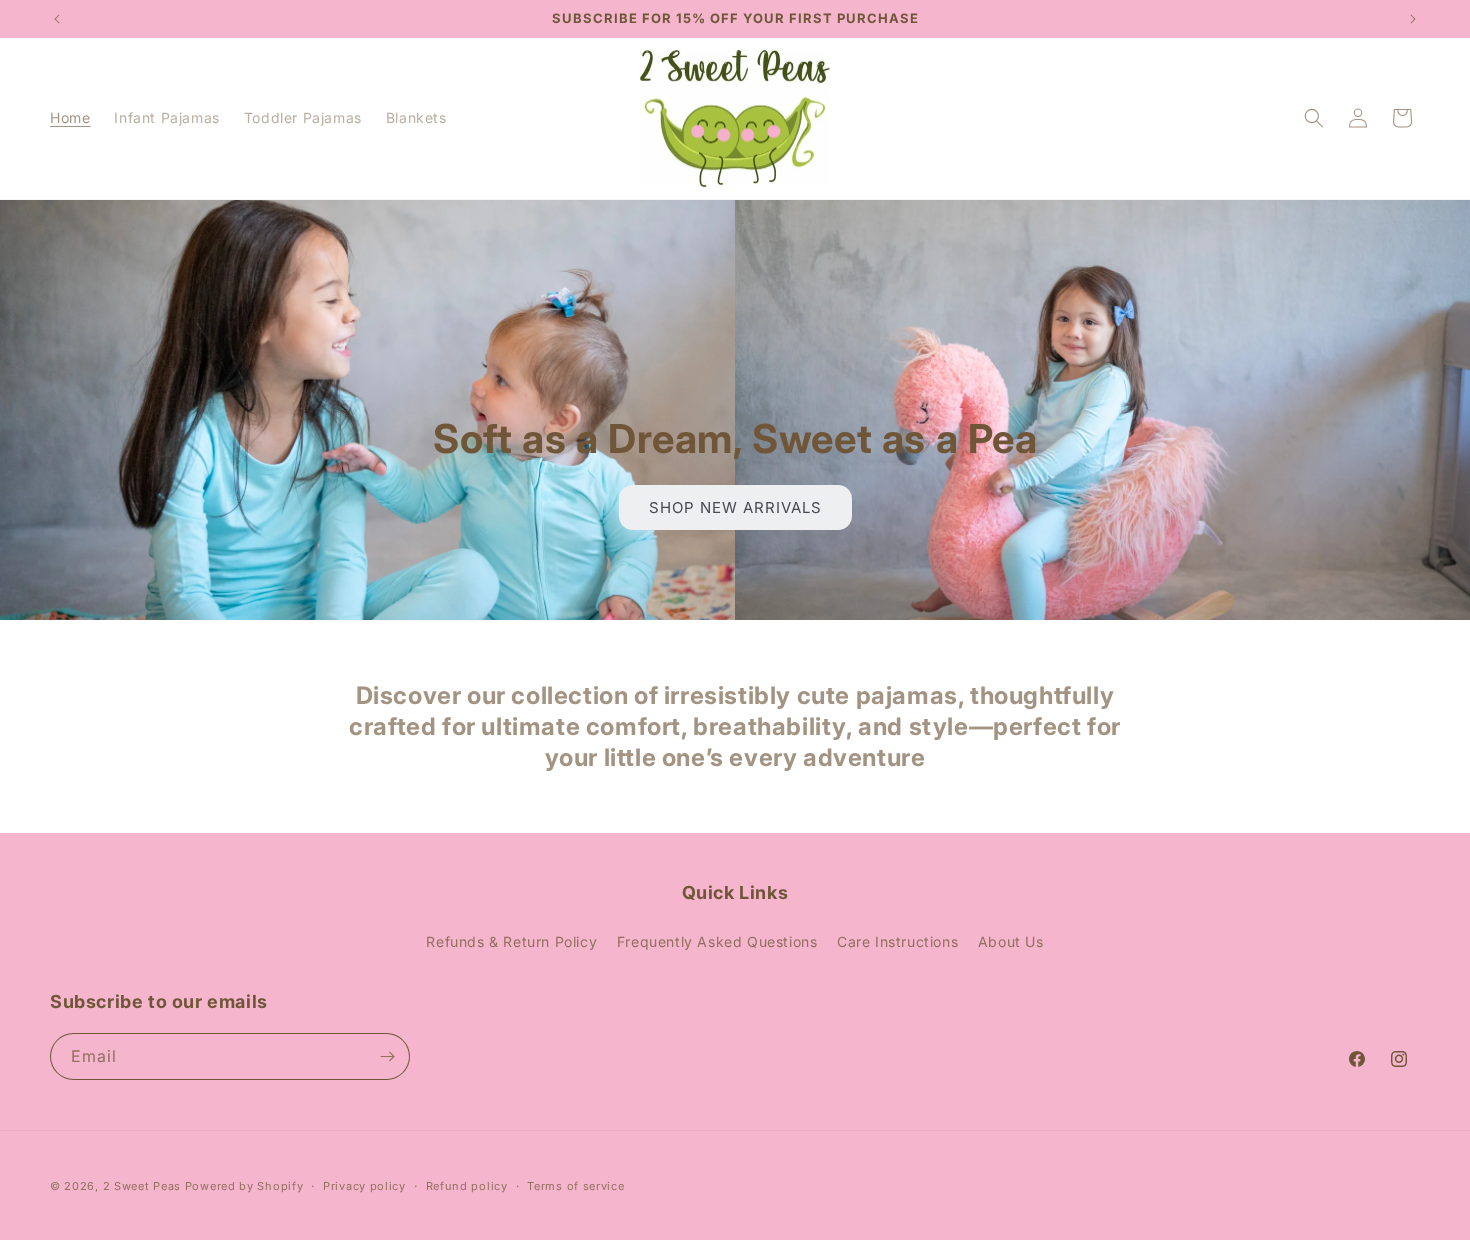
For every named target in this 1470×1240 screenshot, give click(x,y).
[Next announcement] (1413, 19)
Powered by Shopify (244, 1186)
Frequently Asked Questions (717, 941)
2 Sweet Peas (142, 1186)
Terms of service (575, 1186)
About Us (1011, 941)
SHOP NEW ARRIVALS (734, 506)
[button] (1314, 118)
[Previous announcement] (57, 19)
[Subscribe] (387, 1056)
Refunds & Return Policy (511, 941)
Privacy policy (364, 1186)
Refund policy (467, 1186)
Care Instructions (897, 941)
